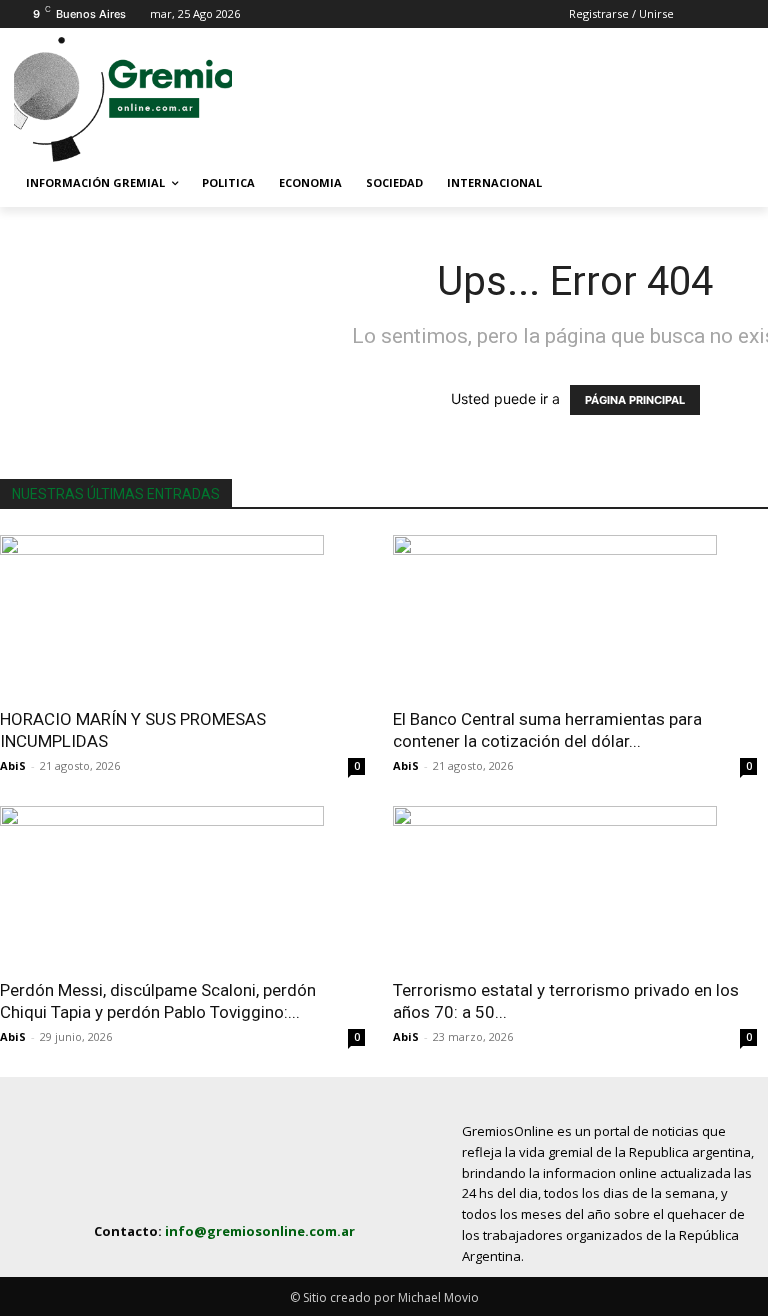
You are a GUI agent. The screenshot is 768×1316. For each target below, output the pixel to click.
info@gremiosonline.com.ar (260, 1231)
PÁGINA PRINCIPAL (635, 400)
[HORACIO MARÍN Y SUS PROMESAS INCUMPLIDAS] (182, 615)
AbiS (13, 765)
